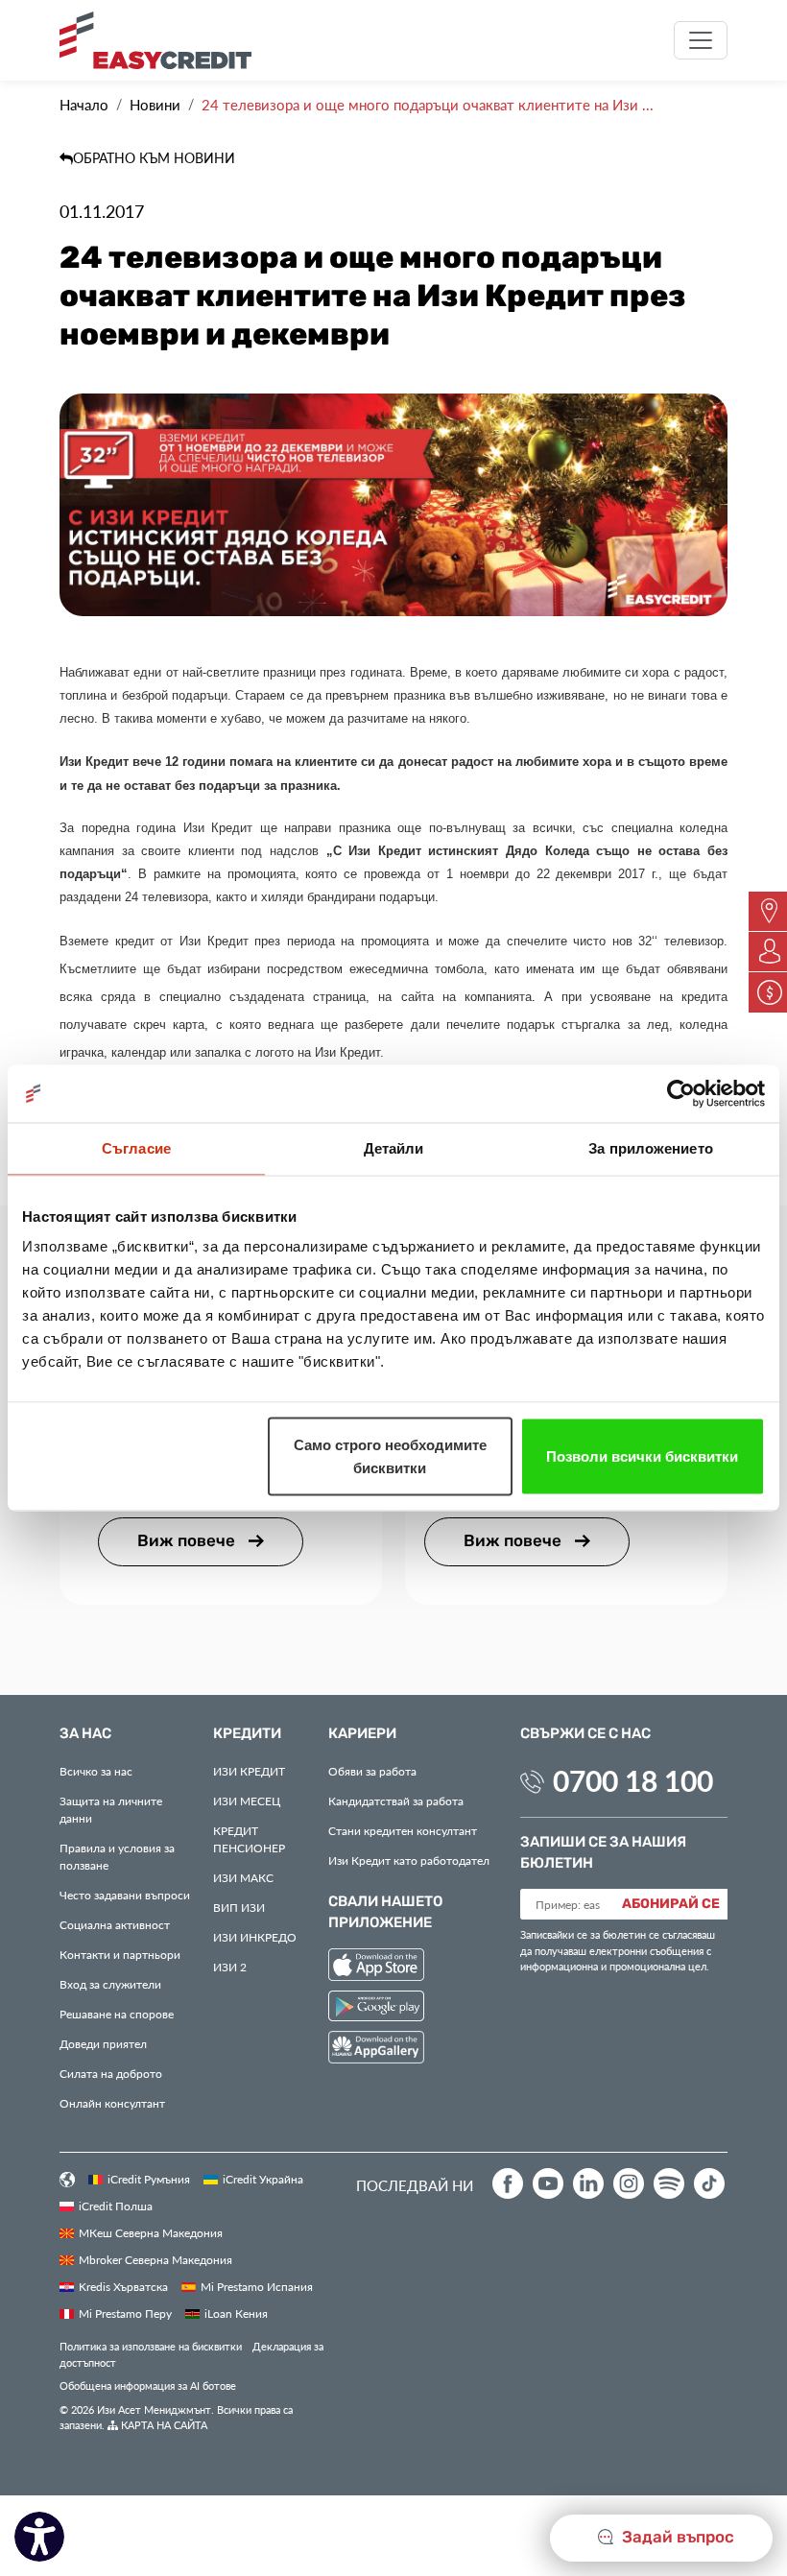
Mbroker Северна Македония (155, 2259)
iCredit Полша (116, 2206)
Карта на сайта (163, 2425)
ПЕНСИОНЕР (249, 1839)
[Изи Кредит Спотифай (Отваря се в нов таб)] (669, 2183)
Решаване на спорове (117, 2014)
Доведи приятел (103, 2043)
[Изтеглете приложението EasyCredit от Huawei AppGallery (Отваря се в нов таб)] (376, 2051)
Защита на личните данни (111, 1809)
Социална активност (115, 1924)
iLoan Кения (236, 2313)
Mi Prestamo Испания (257, 2286)
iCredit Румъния (149, 2179)
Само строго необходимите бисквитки (390, 1456)
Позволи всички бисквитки (642, 1456)
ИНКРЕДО (255, 1937)
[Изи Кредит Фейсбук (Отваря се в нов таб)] (508, 2183)
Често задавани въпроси (125, 1895)
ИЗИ (239, 1907)
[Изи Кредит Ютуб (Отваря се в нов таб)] (548, 2183)
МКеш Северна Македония (151, 2232)
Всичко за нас (96, 1771)
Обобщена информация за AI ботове (148, 2385)
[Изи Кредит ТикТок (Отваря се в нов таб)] (709, 2183)
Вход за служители (110, 1984)
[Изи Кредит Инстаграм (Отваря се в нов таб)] (629, 2183)
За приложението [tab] (651, 1148)
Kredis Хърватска (123, 2286)
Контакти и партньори (120, 1954)
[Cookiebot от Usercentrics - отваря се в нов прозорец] (681, 1094)
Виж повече (188, 1541)
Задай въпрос (676, 2538)
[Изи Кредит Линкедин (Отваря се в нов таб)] (588, 2183)
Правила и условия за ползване (117, 1856)
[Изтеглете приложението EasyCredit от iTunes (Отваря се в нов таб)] (376, 1967)
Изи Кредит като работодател (409, 1860)
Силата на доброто (111, 2073)
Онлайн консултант (112, 2103)
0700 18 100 (633, 1780)
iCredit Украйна (263, 2179)
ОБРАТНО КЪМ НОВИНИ (154, 158)
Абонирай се (671, 1904)
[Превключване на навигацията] (701, 40)
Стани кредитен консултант (403, 1830)
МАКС (243, 1877)
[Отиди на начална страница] (163, 40)
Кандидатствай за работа (396, 1801)
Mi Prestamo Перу (125, 2313)
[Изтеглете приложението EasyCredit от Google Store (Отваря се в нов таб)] (376, 2008)
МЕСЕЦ (247, 1801)
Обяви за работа (372, 1771)
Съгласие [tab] (136, 1148)
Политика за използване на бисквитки (151, 2346)
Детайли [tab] (394, 1148)
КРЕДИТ (249, 1771)
